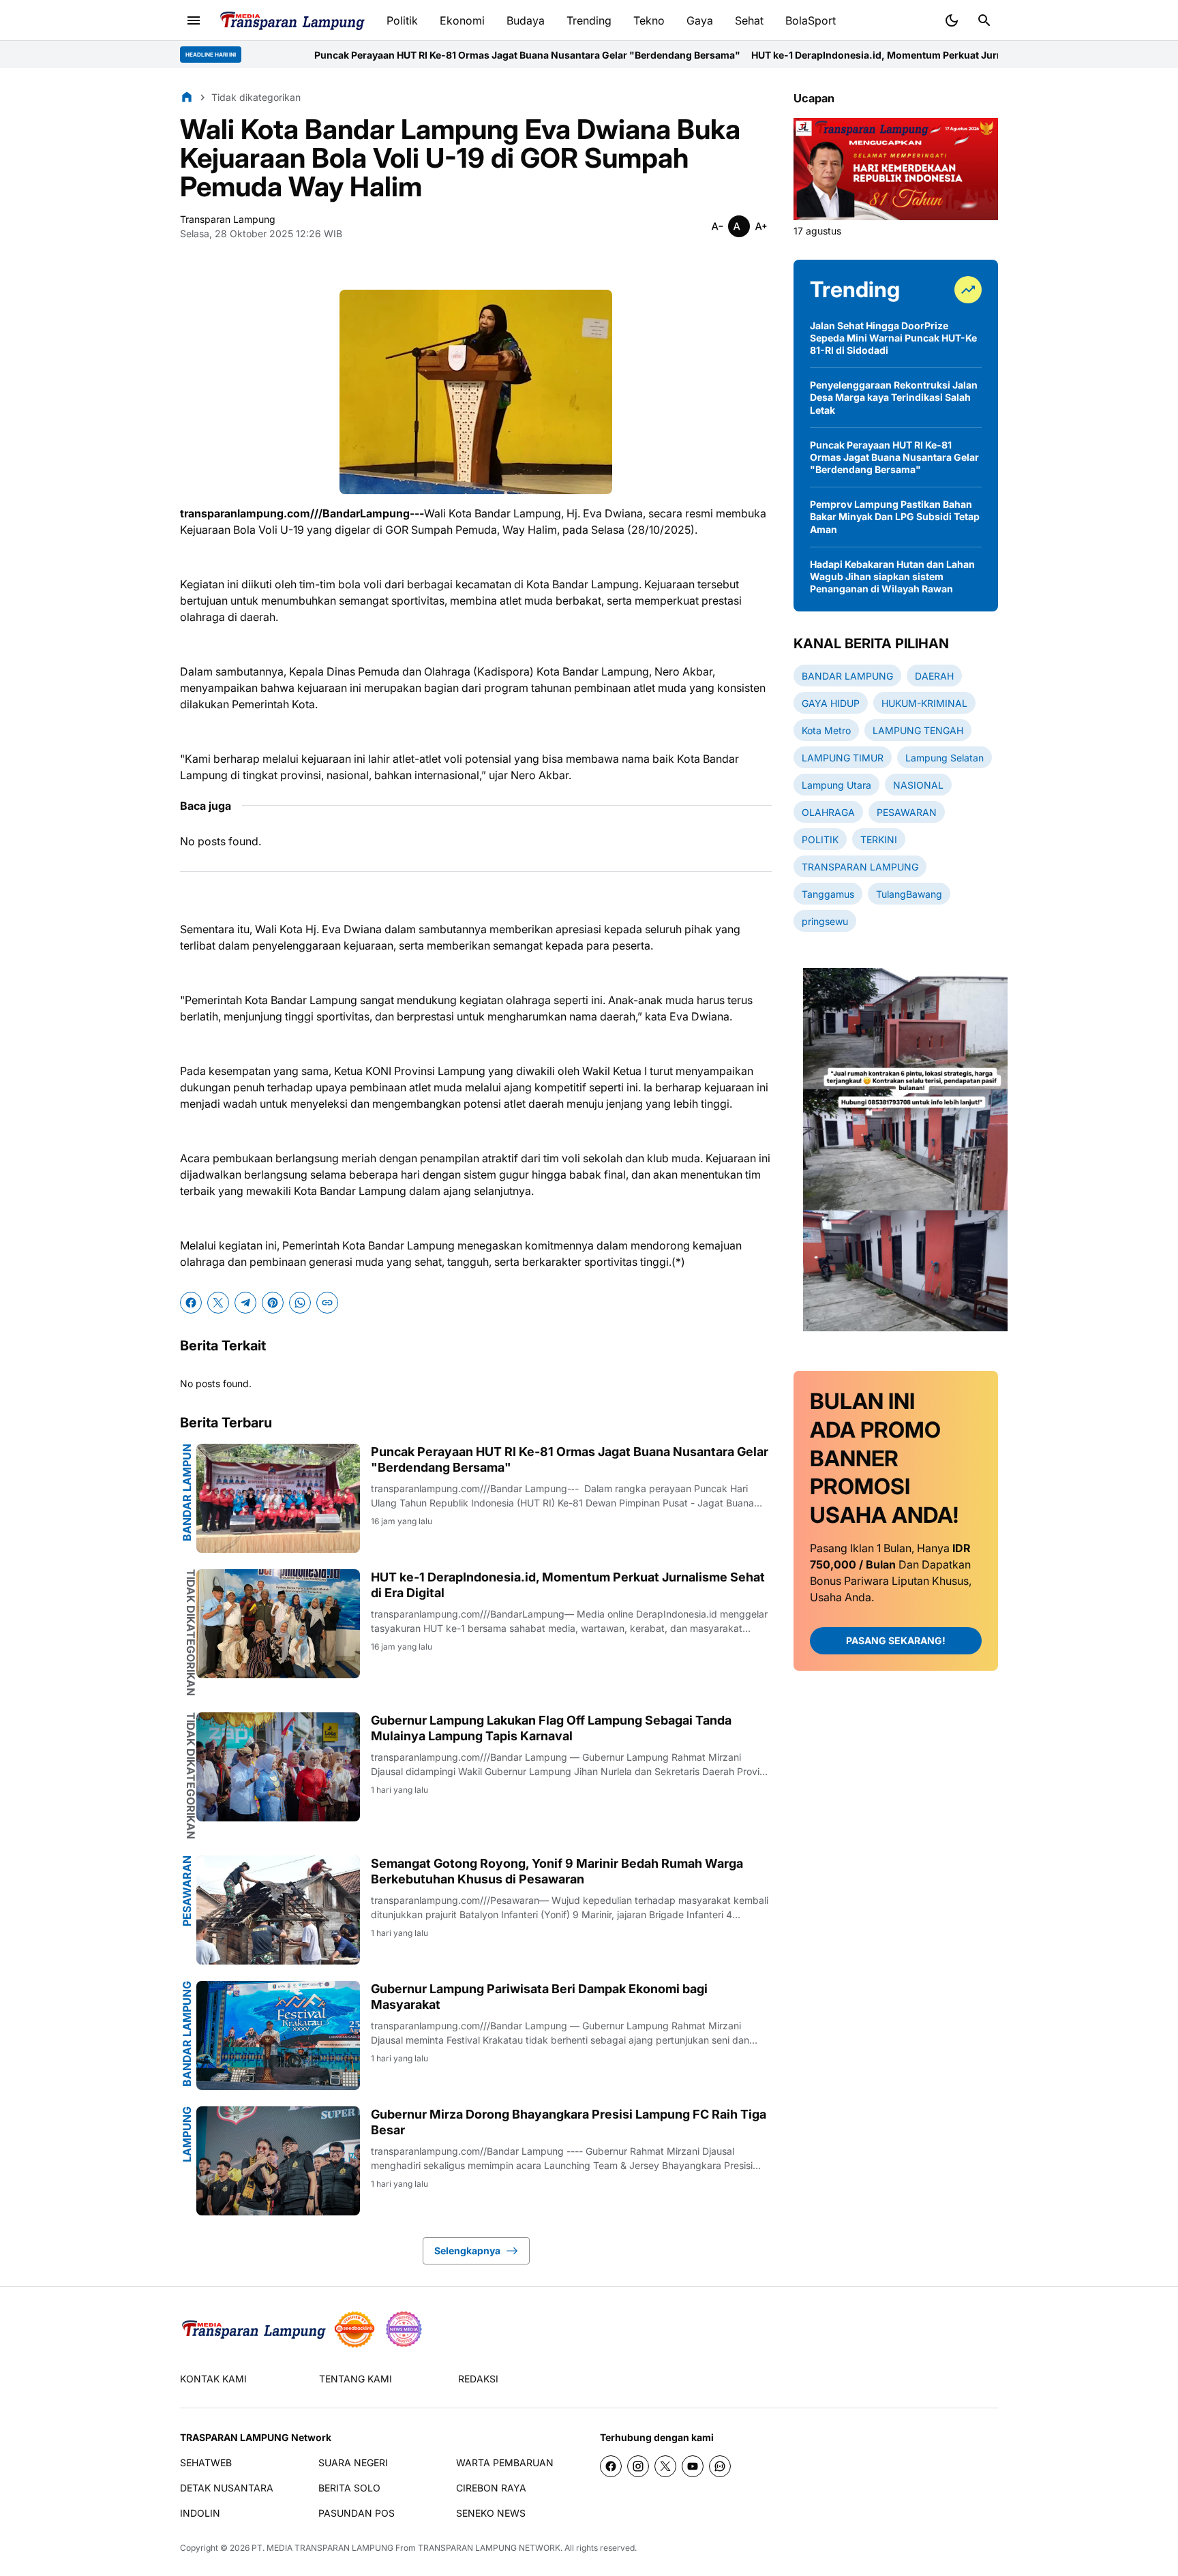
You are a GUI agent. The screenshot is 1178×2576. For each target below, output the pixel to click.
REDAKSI (478, 2379)
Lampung (187, 2134)
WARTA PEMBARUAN (505, 2463)
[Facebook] (191, 1303)
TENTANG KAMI (356, 2379)
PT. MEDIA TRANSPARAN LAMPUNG (322, 2548)
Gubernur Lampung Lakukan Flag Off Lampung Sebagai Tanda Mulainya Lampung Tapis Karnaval (551, 1728)
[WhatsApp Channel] (720, 2466)
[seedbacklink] (354, 2329)
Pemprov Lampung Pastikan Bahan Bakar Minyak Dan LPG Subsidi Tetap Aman (895, 516)
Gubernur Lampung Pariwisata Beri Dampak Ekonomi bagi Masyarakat (539, 1997)
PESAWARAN (187, 1891)
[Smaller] (717, 226)
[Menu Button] (194, 20)
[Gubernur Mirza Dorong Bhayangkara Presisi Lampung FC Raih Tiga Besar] (278, 2161)
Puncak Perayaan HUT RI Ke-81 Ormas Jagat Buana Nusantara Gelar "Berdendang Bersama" (415, 55)
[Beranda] (187, 97)
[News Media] (404, 2329)
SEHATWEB (206, 2463)
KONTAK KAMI (213, 2379)
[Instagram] (638, 2466)
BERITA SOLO (349, 2488)
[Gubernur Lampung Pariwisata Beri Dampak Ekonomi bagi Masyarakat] (278, 2035)
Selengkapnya (467, 2251)
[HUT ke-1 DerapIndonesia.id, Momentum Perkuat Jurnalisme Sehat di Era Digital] (278, 1624)
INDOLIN (200, 2513)
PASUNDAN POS (357, 2513)
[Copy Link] (327, 1303)
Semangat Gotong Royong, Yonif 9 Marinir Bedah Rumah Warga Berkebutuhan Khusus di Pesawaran (557, 1871)
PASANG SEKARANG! (896, 1641)
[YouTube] (693, 2466)
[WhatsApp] (300, 1303)
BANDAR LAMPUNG (187, 2034)
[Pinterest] (273, 1303)
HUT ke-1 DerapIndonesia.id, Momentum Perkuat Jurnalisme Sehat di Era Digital (825, 55)
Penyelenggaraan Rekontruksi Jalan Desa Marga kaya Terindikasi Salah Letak (894, 397)
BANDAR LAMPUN (187, 1492)
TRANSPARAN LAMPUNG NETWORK (489, 2548)
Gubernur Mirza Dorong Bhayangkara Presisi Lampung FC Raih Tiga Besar (569, 2122)
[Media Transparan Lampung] (291, 21)
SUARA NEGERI (353, 2463)
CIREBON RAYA (491, 2488)
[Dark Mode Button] (952, 20)
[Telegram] (245, 1303)
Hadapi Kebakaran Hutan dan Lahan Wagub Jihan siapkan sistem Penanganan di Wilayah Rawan (892, 576)
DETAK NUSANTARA (227, 2488)
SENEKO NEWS (491, 2513)
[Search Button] (984, 20)
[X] (218, 1303)
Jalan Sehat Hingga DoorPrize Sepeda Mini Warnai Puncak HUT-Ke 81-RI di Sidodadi (893, 338)
